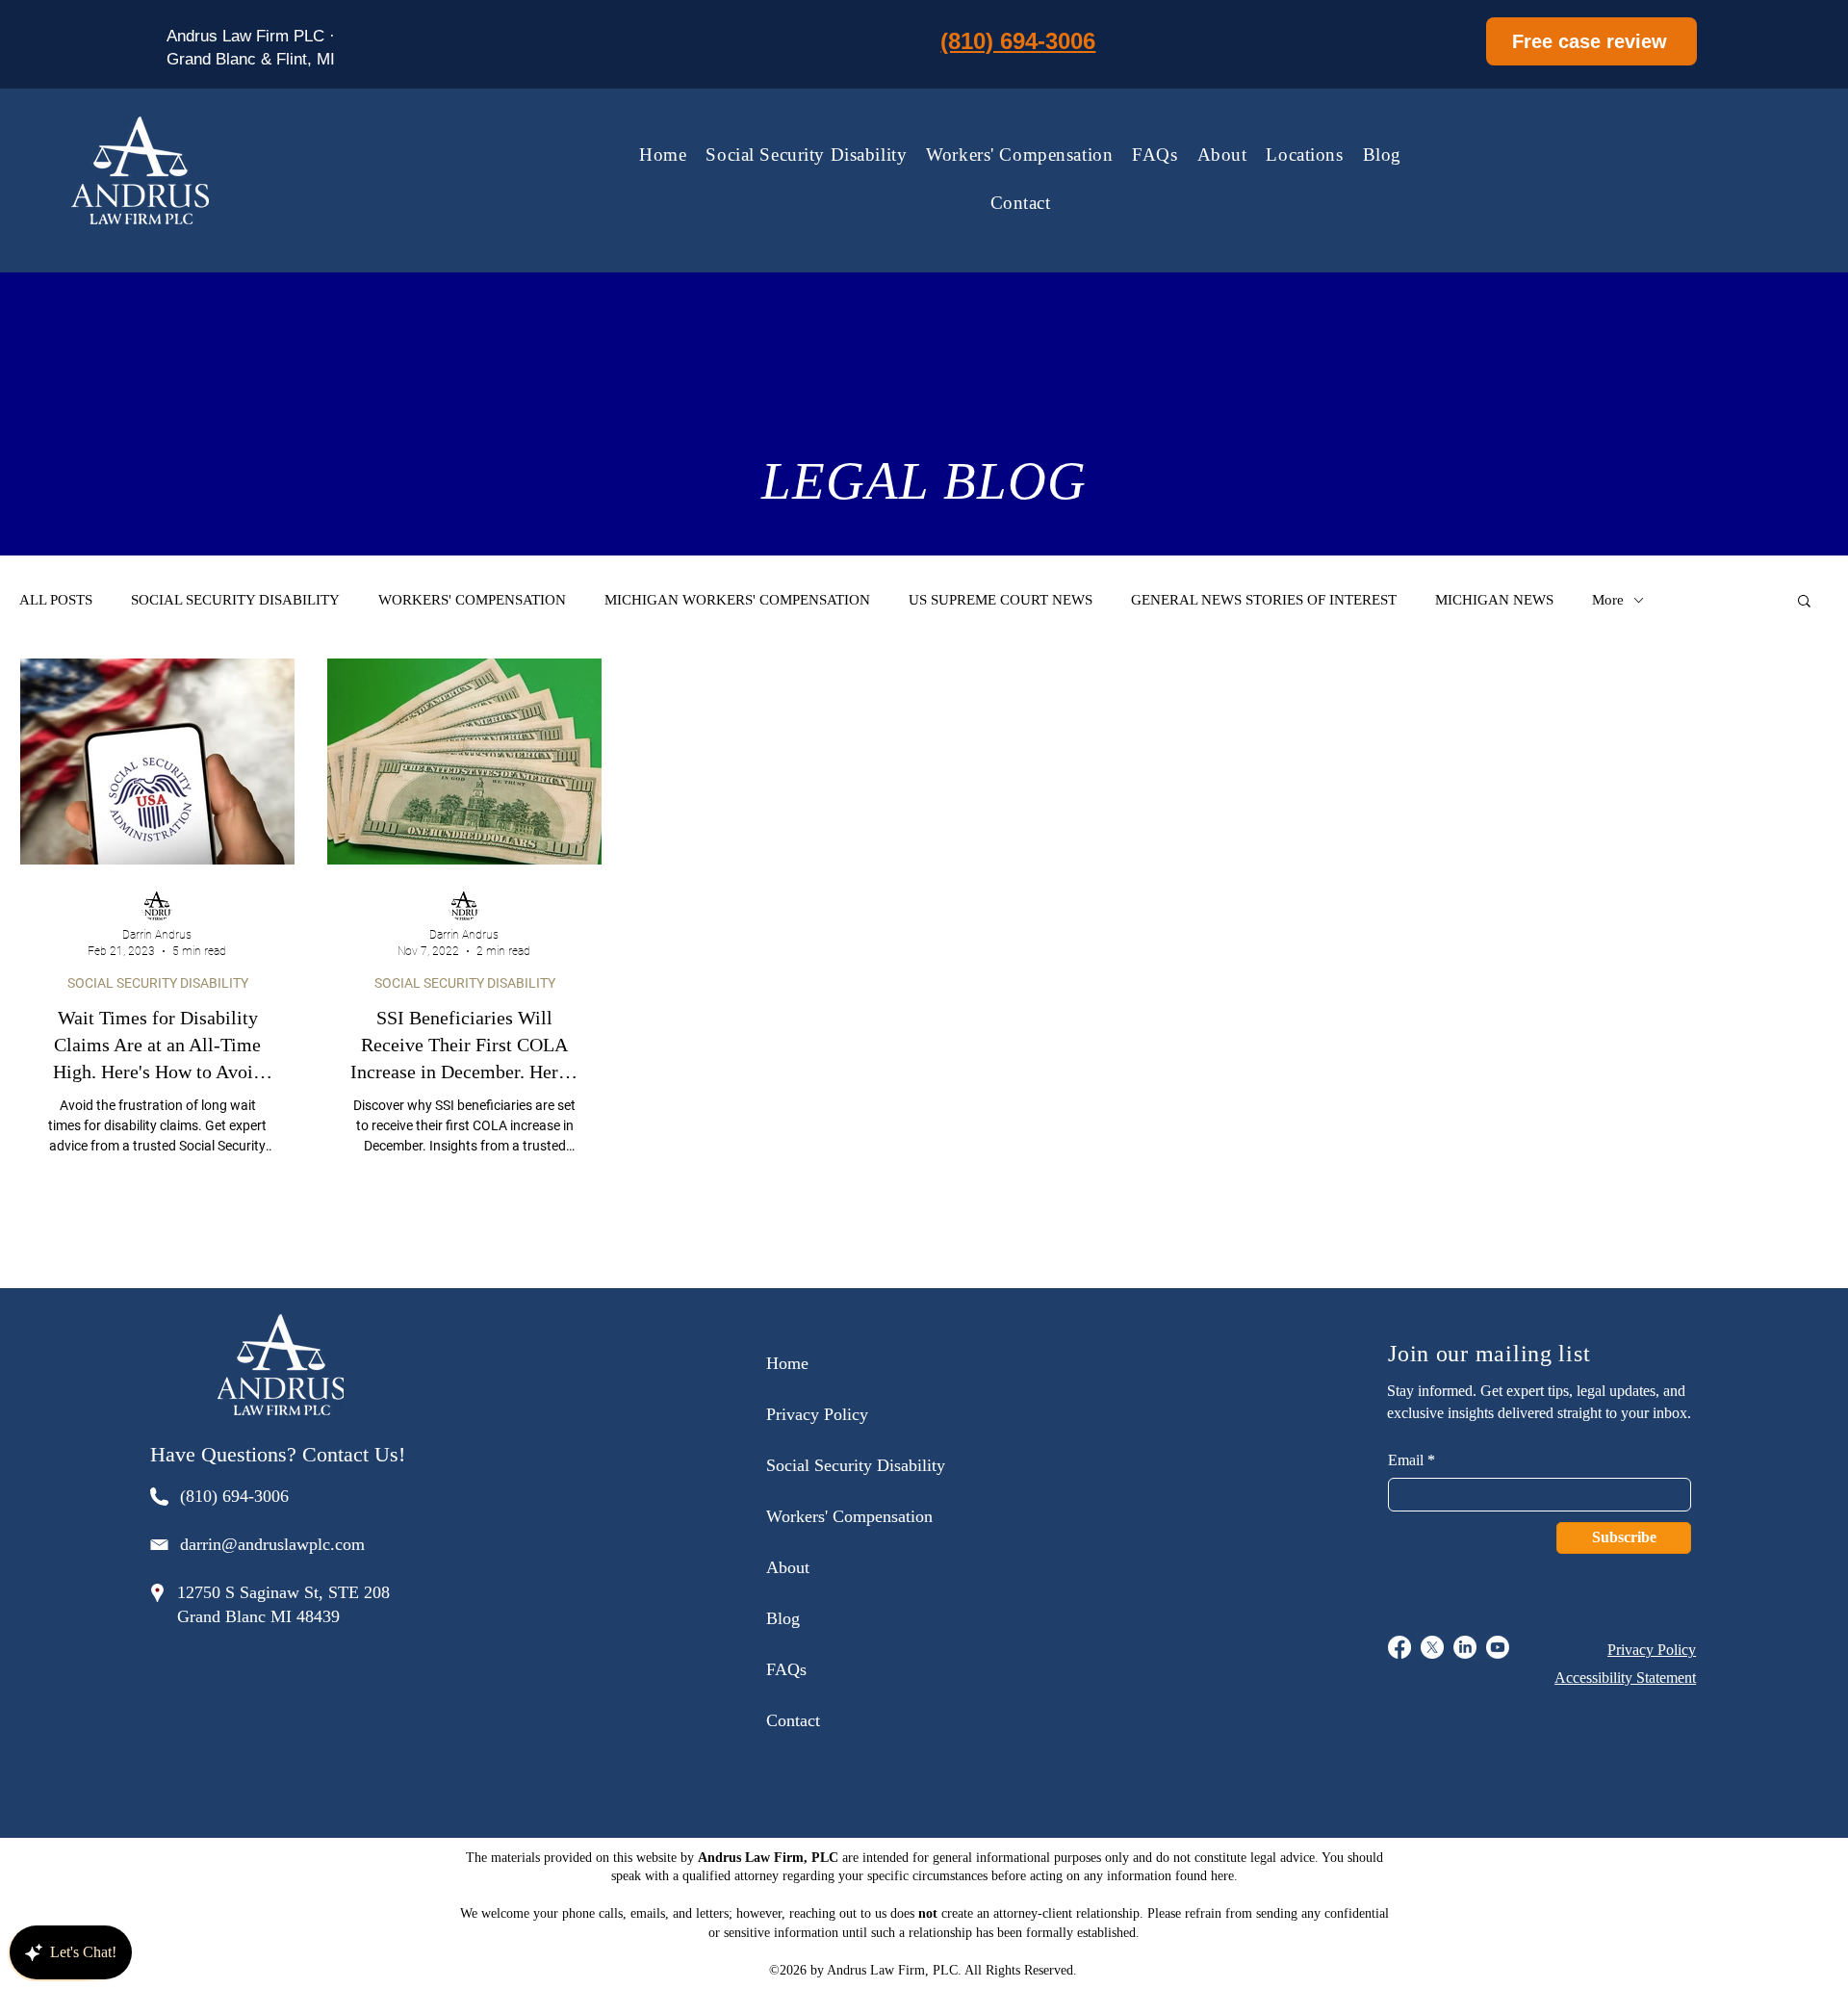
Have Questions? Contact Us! (278, 1454)
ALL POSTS (56, 600)
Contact (793, 1720)
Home (787, 1363)
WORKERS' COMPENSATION (472, 600)
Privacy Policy (817, 1414)
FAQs (786, 1669)
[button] (1304, 155)
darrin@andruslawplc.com (272, 1544)
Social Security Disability (856, 1465)
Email (1406, 1460)
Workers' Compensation (849, 1516)
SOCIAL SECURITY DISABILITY (235, 600)
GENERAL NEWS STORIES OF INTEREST (1264, 600)
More (1608, 600)
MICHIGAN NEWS (1494, 600)
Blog (783, 1618)
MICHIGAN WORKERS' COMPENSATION (737, 600)
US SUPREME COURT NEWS (1001, 600)
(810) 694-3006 (234, 1496)
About (788, 1567)
